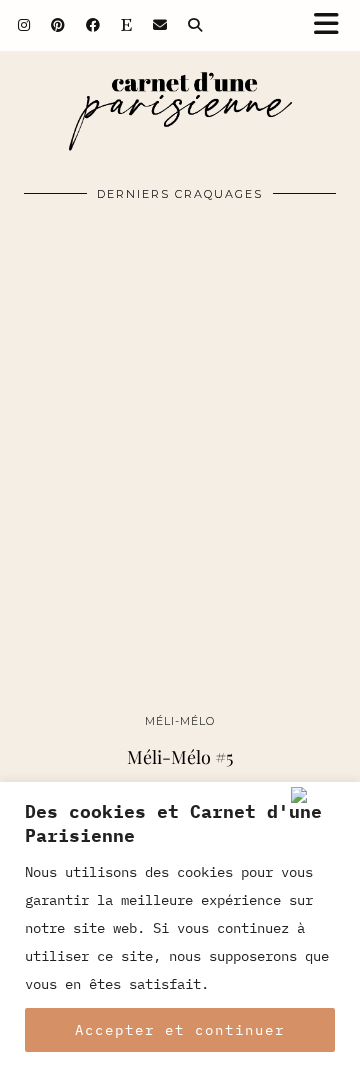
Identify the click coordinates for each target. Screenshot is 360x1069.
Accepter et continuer (180, 1030)
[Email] (160, 25)
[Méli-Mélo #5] (180, 488)
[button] (333, 25)
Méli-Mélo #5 (180, 758)
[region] (180, 925)
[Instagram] (24, 25)
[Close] (321, 795)
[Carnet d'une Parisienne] (180, 116)
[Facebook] (93, 25)
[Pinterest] (58, 25)
